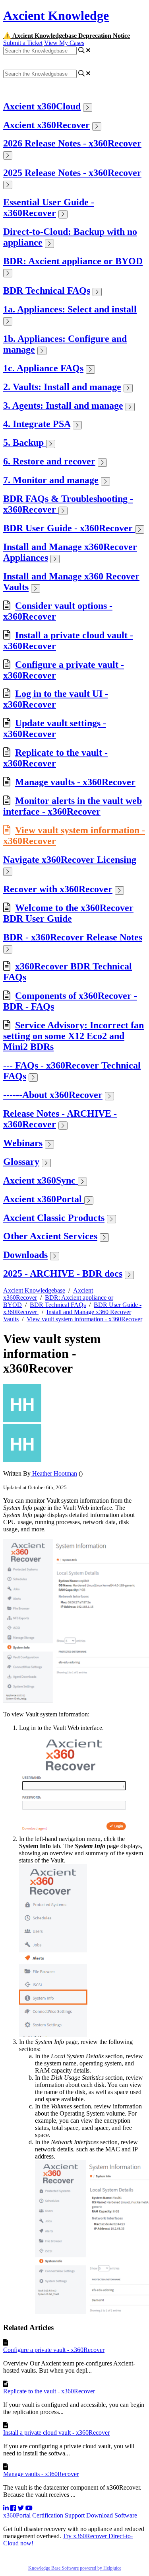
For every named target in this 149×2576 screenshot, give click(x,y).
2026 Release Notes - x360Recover (72, 143)
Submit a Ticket (23, 43)
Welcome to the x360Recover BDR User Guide (68, 913)
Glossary (21, 1162)
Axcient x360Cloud (42, 106)
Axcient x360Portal (44, 1199)
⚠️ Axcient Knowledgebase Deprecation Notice (67, 36)
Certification (48, 2515)
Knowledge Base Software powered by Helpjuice (75, 2568)
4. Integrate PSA (37, 424)
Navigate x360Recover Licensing (70, 860)
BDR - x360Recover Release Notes (73, 937)
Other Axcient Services (50, 1236)
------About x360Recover (53, 1095)
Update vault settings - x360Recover (55, 728)
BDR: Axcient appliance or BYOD (73, 261)
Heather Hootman (54, 1473)
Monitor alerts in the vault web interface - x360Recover (73, 806)
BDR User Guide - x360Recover (69, 528)
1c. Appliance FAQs (43, 368)
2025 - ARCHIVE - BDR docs (63, 1273)
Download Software (112, 2515)
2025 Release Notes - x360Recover (72, 173)
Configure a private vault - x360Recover (54, 2350)
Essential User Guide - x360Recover (49, 208)
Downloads (25, 1255)
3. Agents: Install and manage (63, 406)
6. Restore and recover (49, 461)
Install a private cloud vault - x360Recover (56, 2433)
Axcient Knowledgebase (34, 1290)
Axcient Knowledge (56, 16)
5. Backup (25, 443)
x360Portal (17, 2515)
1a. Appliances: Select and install (70, 309)
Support (75, 2515)
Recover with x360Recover (58, 889)
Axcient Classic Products (54, 1218)
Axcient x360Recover (46, 125)
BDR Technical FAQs (47, 291)
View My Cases (64, 43)
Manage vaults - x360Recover (75, 782)
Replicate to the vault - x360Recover (55, 758)
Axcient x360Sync (41, 1180)
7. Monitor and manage (51, 480)
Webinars (23, 1143)
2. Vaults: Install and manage (62, 387)
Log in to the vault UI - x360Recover (56, 699)
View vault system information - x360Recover (84, 1319)
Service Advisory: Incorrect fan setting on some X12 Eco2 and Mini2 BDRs (74, 1036)
